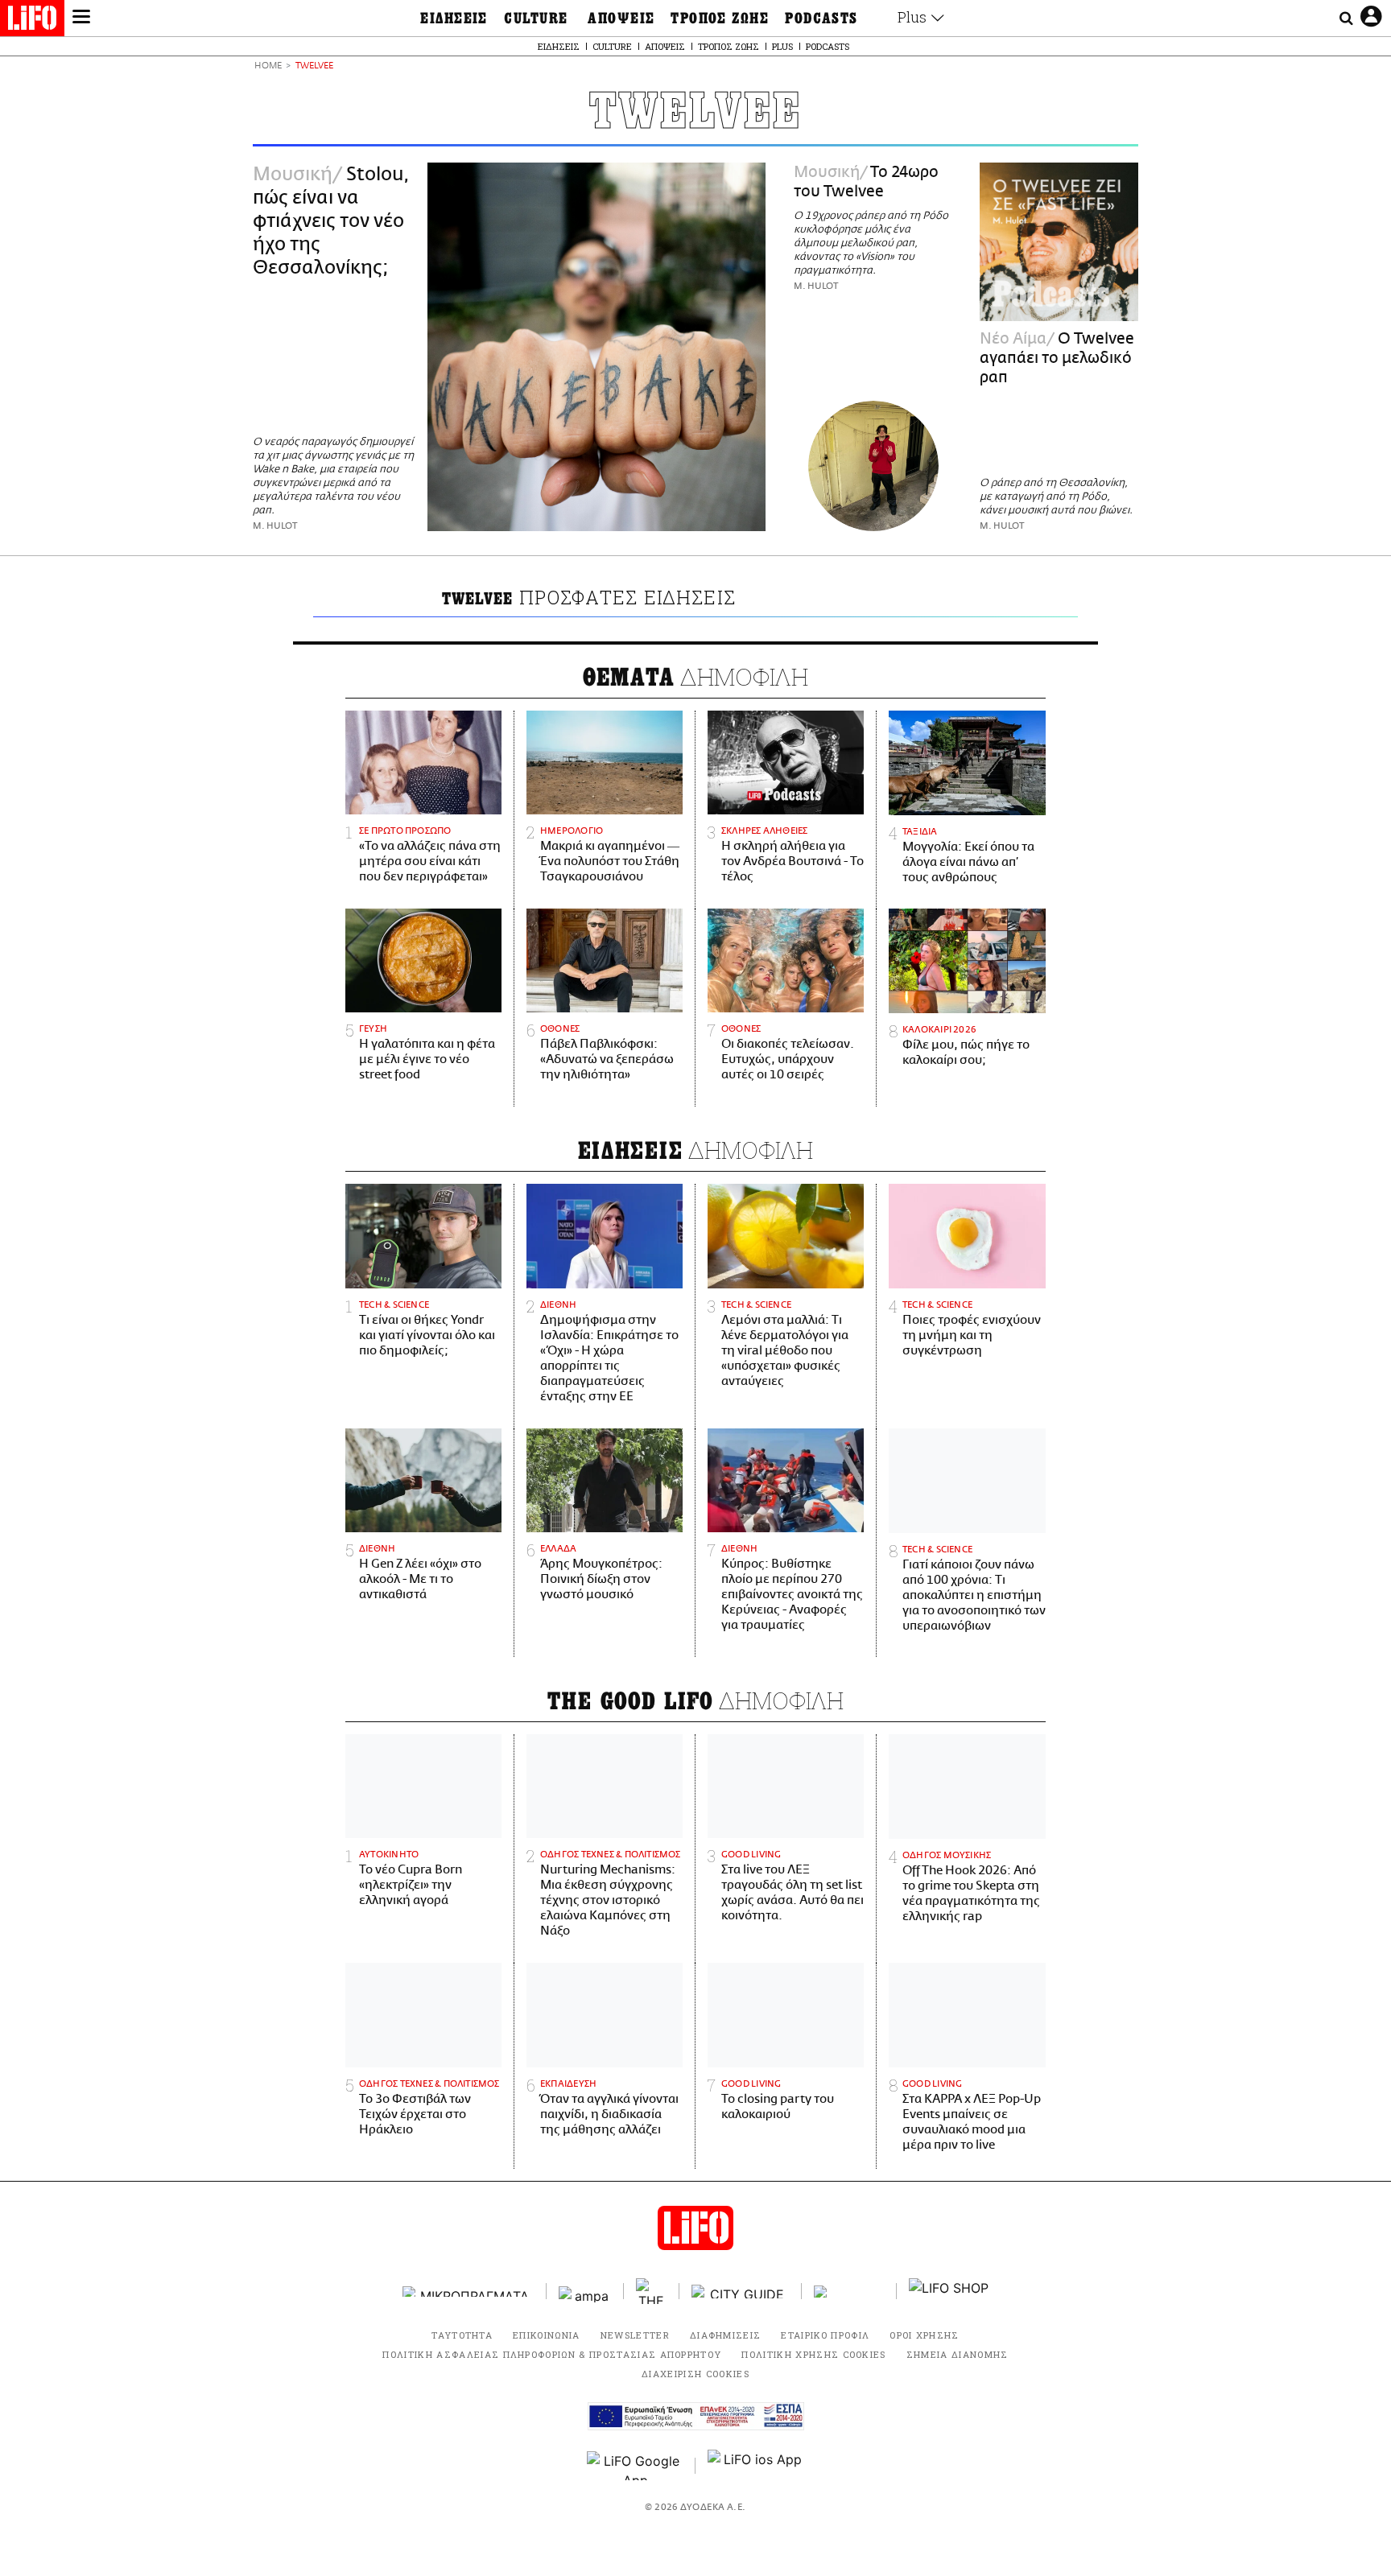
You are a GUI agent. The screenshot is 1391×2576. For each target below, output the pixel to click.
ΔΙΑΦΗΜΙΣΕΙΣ (726, 2335)
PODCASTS (821, 19)
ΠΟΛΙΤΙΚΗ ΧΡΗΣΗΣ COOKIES (813, 2354)
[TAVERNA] (849, 2292)
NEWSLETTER (635, 2335)
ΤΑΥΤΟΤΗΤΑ (462, 2335)
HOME (268, 66)
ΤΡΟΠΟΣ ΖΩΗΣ (720, 19)
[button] (81, 19)
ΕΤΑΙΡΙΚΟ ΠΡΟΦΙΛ (825, 2335)
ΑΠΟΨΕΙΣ (621, 19)
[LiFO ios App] (756, 2466)
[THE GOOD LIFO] (652, 2291)
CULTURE (536, 19)
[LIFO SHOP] (949, 2291)
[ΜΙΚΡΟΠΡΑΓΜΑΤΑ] (468, 2292)
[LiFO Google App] (635, 2466)
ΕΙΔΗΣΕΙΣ (454, 19)
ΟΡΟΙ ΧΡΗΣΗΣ (925, 2335)
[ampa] (585, 2292)
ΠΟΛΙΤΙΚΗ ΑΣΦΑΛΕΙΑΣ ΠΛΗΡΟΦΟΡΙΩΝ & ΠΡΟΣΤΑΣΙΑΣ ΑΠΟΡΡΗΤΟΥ (552, 2354)
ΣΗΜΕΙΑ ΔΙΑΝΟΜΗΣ (958, 2354)
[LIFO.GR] (32, 21)
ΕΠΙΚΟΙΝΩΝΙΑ (547, 2335)
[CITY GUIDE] (741, 2292)
